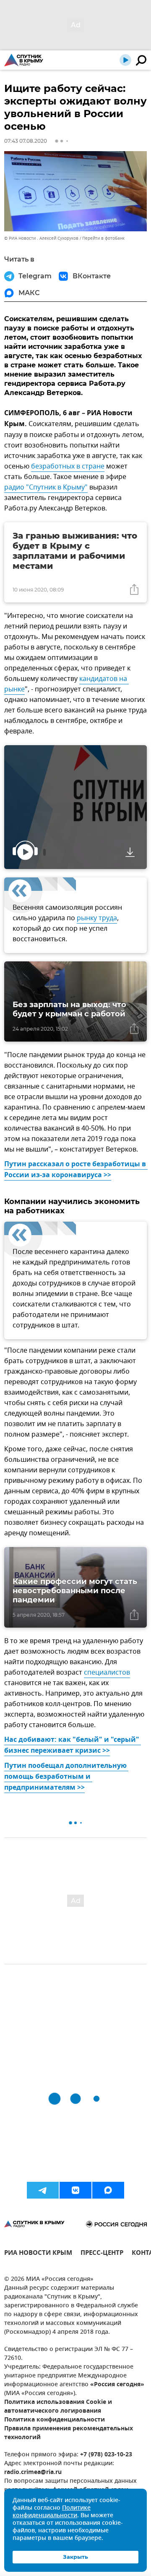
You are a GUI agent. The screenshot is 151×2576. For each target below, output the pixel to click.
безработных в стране (68, 466)
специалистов (107, 1673)
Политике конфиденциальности (52, 2512)
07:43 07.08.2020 (26, 141)
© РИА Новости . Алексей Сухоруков (41, 238)
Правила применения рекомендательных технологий (69, 2433)
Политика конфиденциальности (55, 2420)
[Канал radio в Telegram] (43, 2190)
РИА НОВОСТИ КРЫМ (38, 2254)
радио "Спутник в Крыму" (46, 487)
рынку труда (97, 918)
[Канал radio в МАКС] (108, 2190)
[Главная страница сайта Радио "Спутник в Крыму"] (24, 60)
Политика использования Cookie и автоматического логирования (58, 2407)
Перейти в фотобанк (103, 238)
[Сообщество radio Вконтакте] (75, 2190)
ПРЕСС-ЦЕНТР (102, 2254)
